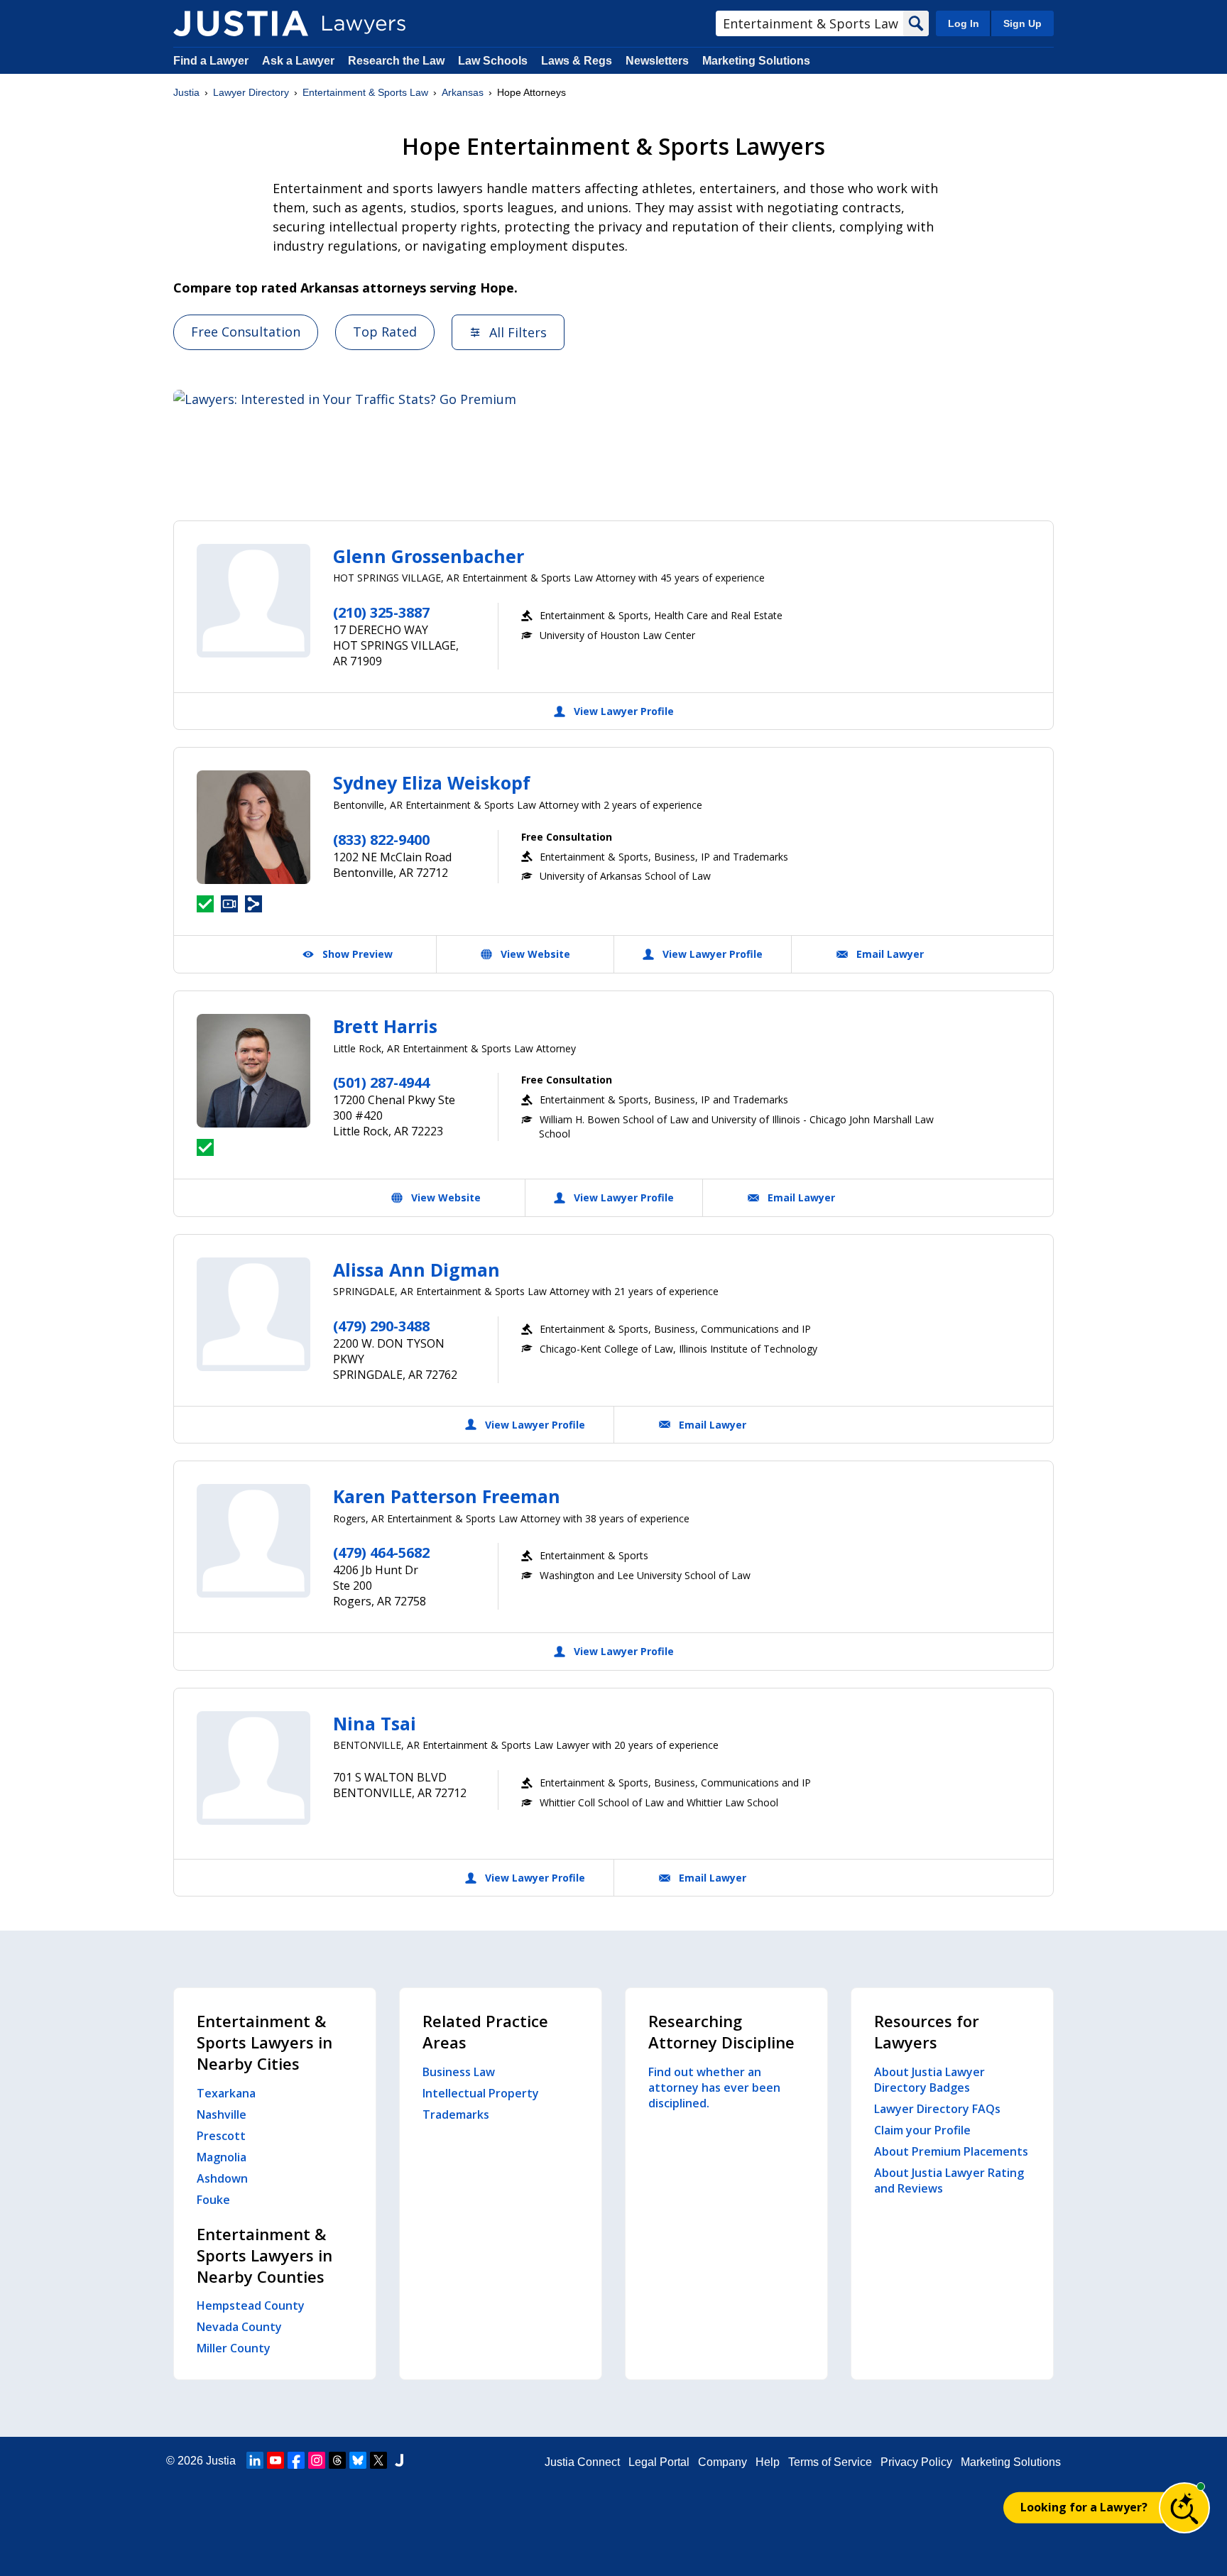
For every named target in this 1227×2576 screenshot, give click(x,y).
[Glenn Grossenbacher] (253, 601)
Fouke (213, 2200)
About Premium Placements (951, 2151)
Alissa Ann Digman (416, 1270)
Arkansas (463, 92)
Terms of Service (830, 2462)
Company (722, 2462)
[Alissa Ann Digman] (253, 1314)
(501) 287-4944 (381, 1082)
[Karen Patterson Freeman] (253, 1541)
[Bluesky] (358, 2460)
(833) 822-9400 (381, 840)
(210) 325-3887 (381, 612)
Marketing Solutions (756, 61)
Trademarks (456, 2114)
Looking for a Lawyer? (1084, 2507)
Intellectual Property (481, 2093)
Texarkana (226, 2093)
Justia (186, 92)
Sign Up (1022, 23)
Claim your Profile (922, 2130)
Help (768, 2462)
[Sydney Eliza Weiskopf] (253, 827)
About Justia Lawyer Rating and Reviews (949, 2181)
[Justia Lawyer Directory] (241, 23)
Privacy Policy (916, 2462)
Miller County (234, 2348)
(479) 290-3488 (381, 1326)
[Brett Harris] (253, 1071)
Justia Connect (582, 2462)
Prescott (221, 2136)
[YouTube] (276, 2460)
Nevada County (239, 2327)
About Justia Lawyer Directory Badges (929, 2080)
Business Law (459, 2072)
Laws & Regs (577, 61)
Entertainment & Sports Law (365, 92)
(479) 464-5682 (381, 1552)
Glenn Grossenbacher (429, 556)
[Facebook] (296, 2460)
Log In (964, 23)
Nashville (222, 2114)
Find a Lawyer (211, 61)
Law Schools (493, 61)
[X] (378, 2460)
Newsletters (657, 61)
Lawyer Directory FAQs (937, 2109)
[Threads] (337, 2460)
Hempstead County (251, 2305)
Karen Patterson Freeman (447, 1496)
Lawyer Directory (251, 92)
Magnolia (222, 2157)
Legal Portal (659, 2462)
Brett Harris (385, 1026)
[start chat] (1184, 2508)
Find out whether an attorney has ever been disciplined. (714, 2087)
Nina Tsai (375, 1723)
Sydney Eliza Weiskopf (432, 782)
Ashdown (222, 2178)
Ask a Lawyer (300, 61)
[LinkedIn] (255, 2460)
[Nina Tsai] (253, 1768)
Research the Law (396, 61)
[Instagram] (317, 2460)
